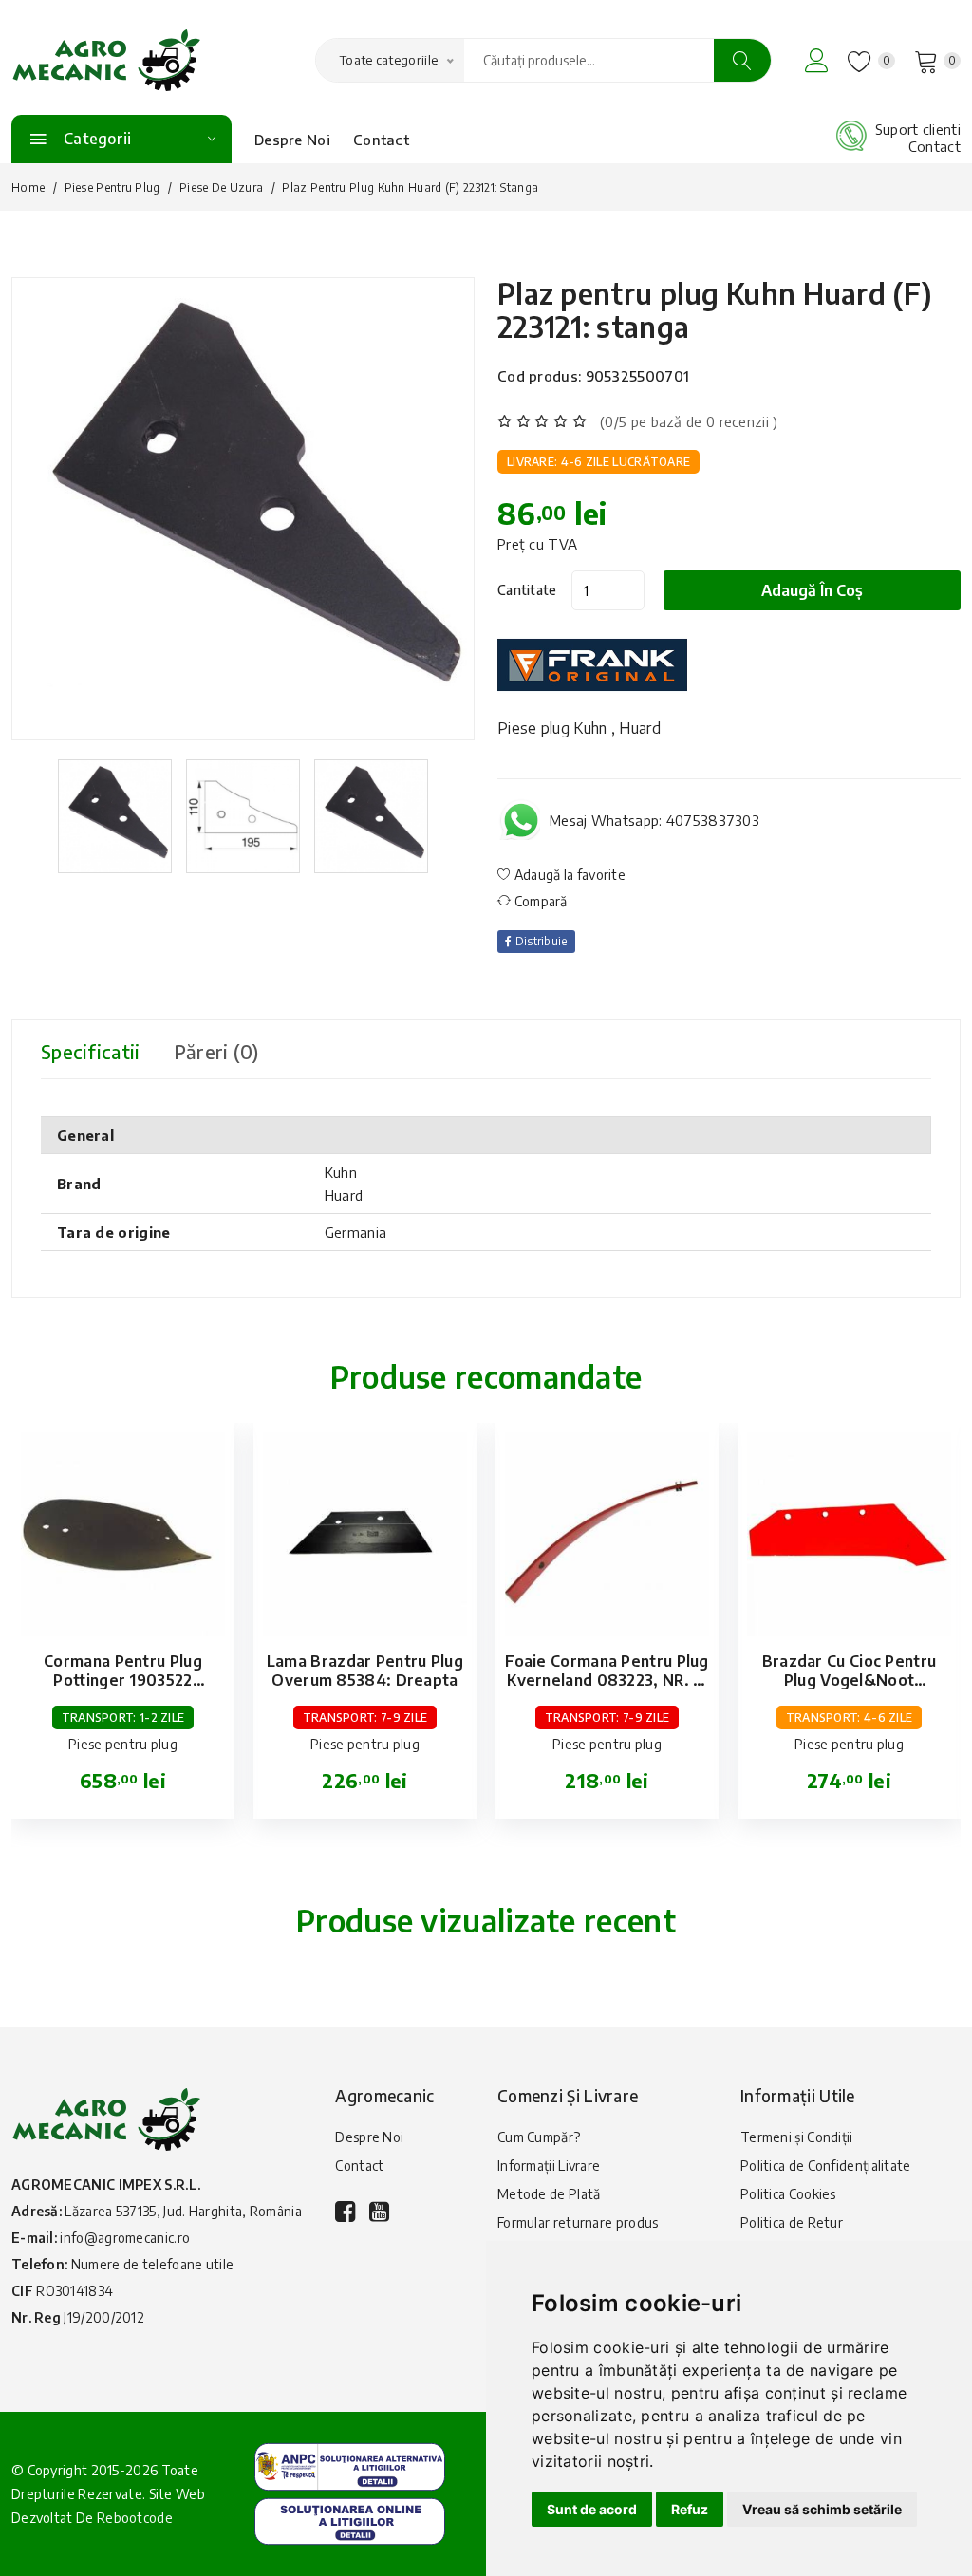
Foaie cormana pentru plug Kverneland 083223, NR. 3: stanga (607, 1680)
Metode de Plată (549, 2194)
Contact (381, 140)
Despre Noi (292, 140)
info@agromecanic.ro (125, 2238)
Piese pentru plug (112, 187)
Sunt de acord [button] (592, 2509)
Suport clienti (918, 129)
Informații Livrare (549, 2165)
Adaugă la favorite (568, 875)
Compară (539, 901)
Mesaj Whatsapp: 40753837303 (654, 820)
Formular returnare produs (578, 2222)
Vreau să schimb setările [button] (822, 2509)
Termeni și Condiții (797, 2137)
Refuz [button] (690, 2509)
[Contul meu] (817, 60)
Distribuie (539, 941)
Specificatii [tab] (91, 1051)
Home (28, 187)
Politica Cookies (788, 2194)
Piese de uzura (221, 187)
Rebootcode (135, 2518)
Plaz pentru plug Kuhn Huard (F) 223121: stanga (715, 310)
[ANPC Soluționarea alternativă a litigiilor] (350, 2465)
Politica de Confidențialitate (826, 2165)
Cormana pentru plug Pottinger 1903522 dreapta (123, 1680)
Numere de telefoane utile (153, 2264)
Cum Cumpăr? (539, 2137)
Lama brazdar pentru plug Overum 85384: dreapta (365, 1671)
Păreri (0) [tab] (216, 1051)
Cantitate (527, 590)
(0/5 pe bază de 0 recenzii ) (689, 421)
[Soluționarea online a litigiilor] (350, 2519)
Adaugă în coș (812, 590)
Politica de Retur (792, 2222)
